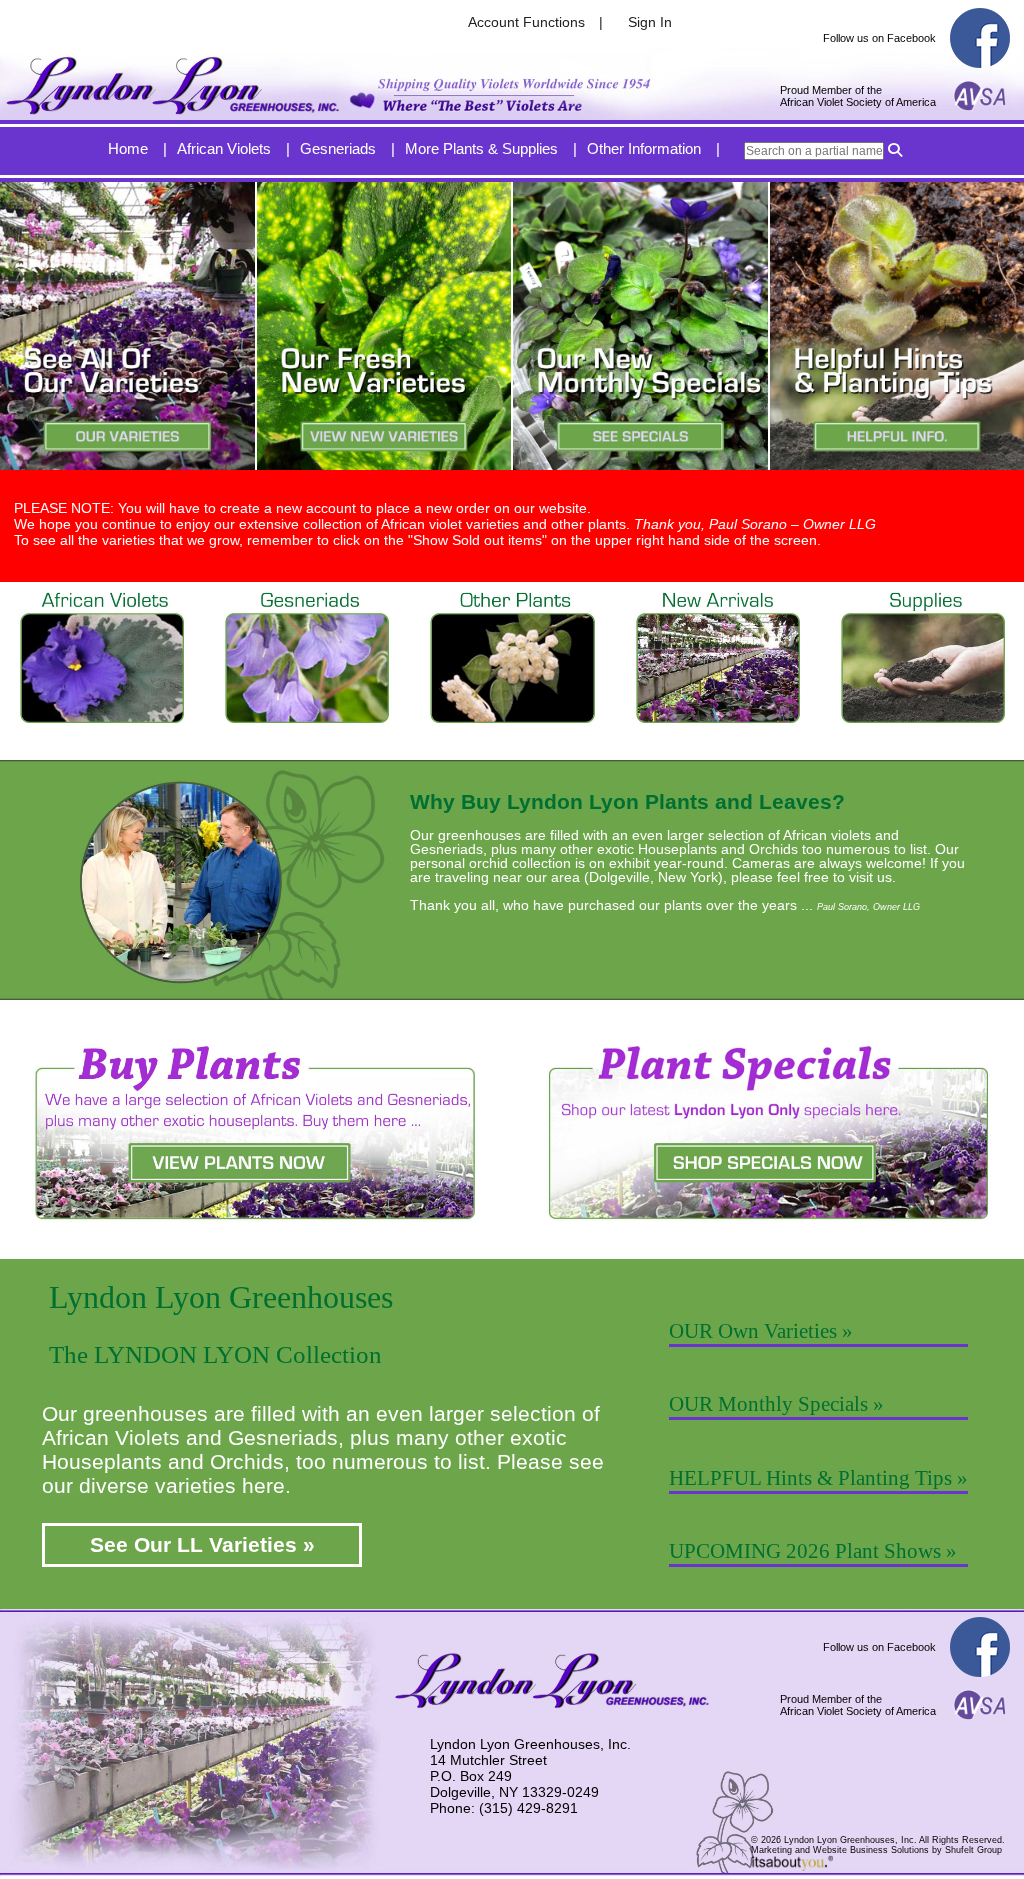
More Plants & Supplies (481, 148)
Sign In (650, 22)
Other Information (644, 148)
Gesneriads (338, 148)
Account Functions (526, 22)
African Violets (224, 148)
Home (128, 148)
